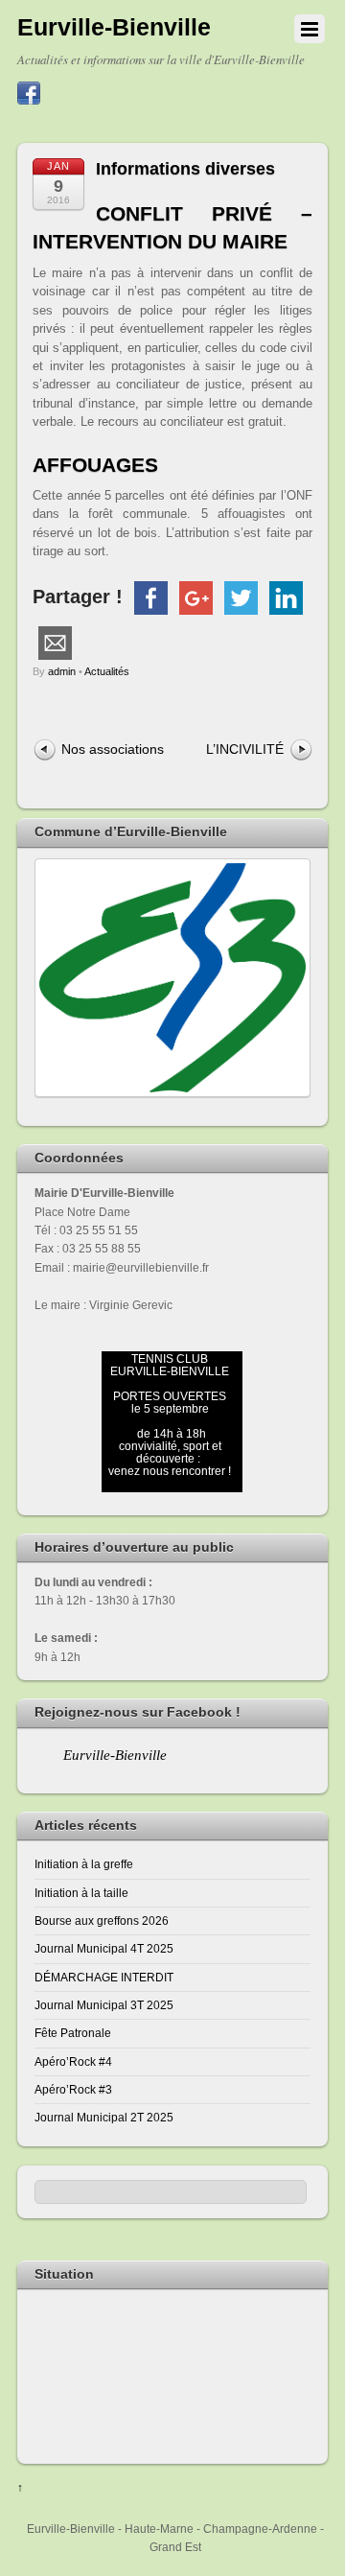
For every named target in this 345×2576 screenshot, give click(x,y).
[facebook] (29, 94)
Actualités (107, 671)
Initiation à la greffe (84, 1864)
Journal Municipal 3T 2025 (104, 2005)
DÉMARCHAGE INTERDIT (104, 1977)
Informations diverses (185, 169)
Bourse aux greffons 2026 (102, 1920)
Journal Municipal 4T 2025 (104, 1948)
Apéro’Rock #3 (73, 2089)
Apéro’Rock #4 (73, 2061)
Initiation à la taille (81, 1893)
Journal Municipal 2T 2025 (104, 2117)
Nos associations (113, 749)
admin (62, 671)
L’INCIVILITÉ (245, 749)
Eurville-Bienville (115, 1755)
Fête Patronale (73, 2033)
